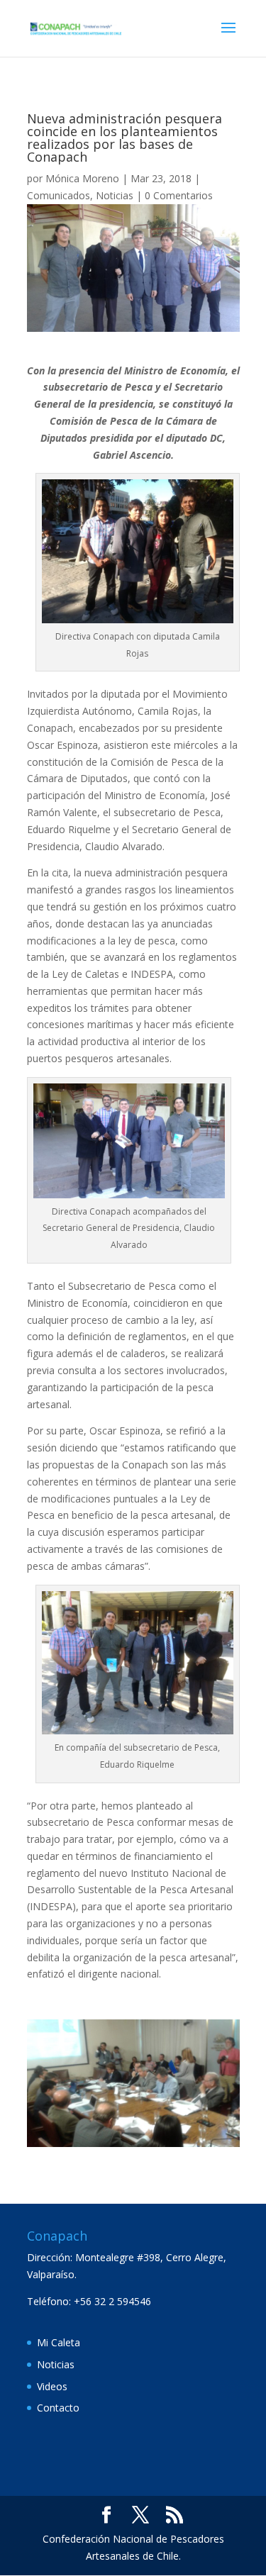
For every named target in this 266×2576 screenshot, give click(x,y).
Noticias (115, 195)
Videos (52, 2386)
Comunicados (59, 195)
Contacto (58, 2408)
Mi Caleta (59, 2342)
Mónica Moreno (82, 178)
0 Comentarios (179, 195)
